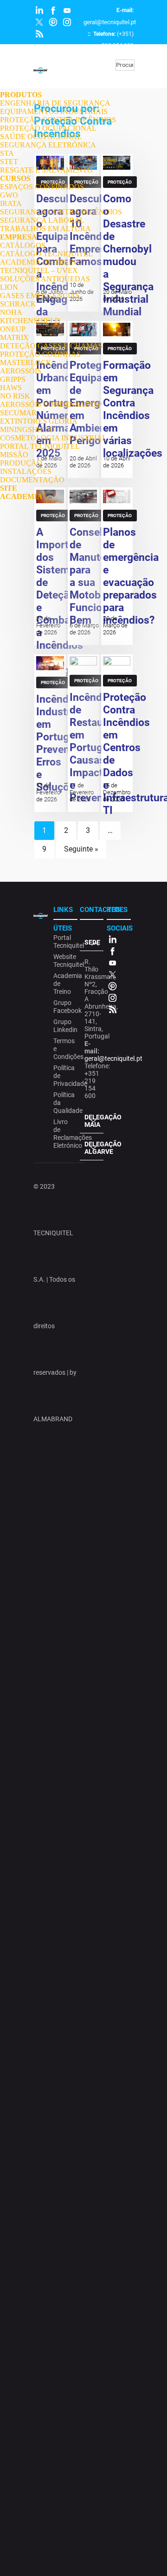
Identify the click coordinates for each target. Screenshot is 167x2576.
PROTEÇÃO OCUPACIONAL (48, 128)
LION (9, 287)
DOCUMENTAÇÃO (32, 480)
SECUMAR (18, 413)
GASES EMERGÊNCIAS (40, 296)
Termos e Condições (64, 1049)
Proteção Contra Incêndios (53, 517)
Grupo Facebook (64, 1007)
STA (7, 153)
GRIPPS (13, 379)
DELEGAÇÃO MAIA (94, 1121)
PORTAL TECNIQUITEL (40, 446)
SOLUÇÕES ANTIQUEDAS (45, 279)
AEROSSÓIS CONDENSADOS (50, 404)
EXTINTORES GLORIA (39, 421)
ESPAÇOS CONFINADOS (42, 187)
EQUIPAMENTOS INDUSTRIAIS (54, 111)
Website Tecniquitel (64, 961)
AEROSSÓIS (21, 371)
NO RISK (15, 396)
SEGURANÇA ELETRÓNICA (48, 145)
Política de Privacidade (64, 1076)
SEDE (92, 942)
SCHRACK (18, 304)
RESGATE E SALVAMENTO (46, 170)
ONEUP (13, 329)
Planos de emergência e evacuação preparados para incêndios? (131, 576)
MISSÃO (14, 455)
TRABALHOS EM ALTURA (45, 229)
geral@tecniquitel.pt (110, 22)
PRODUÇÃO (21, 463)
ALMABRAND (53, 1419)
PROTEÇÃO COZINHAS (40, 354)
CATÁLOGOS (23, 245)
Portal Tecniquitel (64, 942)
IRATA (11, 203)
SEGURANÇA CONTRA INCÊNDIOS (61, 212)
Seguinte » (81, 849)
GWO (9, 195)
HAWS (11, 388)
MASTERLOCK (26, 363)
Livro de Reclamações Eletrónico (64, 1134)
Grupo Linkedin (64, 1026)
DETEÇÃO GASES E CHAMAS (51, 346)
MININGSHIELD (27, 429)
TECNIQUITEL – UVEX (39, 270)
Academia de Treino (64, 984)
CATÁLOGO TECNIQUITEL (46, 254)
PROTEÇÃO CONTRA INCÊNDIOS (58, 120)
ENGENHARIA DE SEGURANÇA (55, 103)
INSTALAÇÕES (26, 471)
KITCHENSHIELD (30, 321)
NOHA (11, 312)
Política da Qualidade (64, 1103)
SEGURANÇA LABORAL (42, 220)
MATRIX (14, 337)
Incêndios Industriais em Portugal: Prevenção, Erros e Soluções (63, 743)
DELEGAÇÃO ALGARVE (94, 1148)
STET (9, 162)
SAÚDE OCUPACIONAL (41, 136)
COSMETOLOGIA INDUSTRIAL (53, 438)
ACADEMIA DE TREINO (41, 262)
